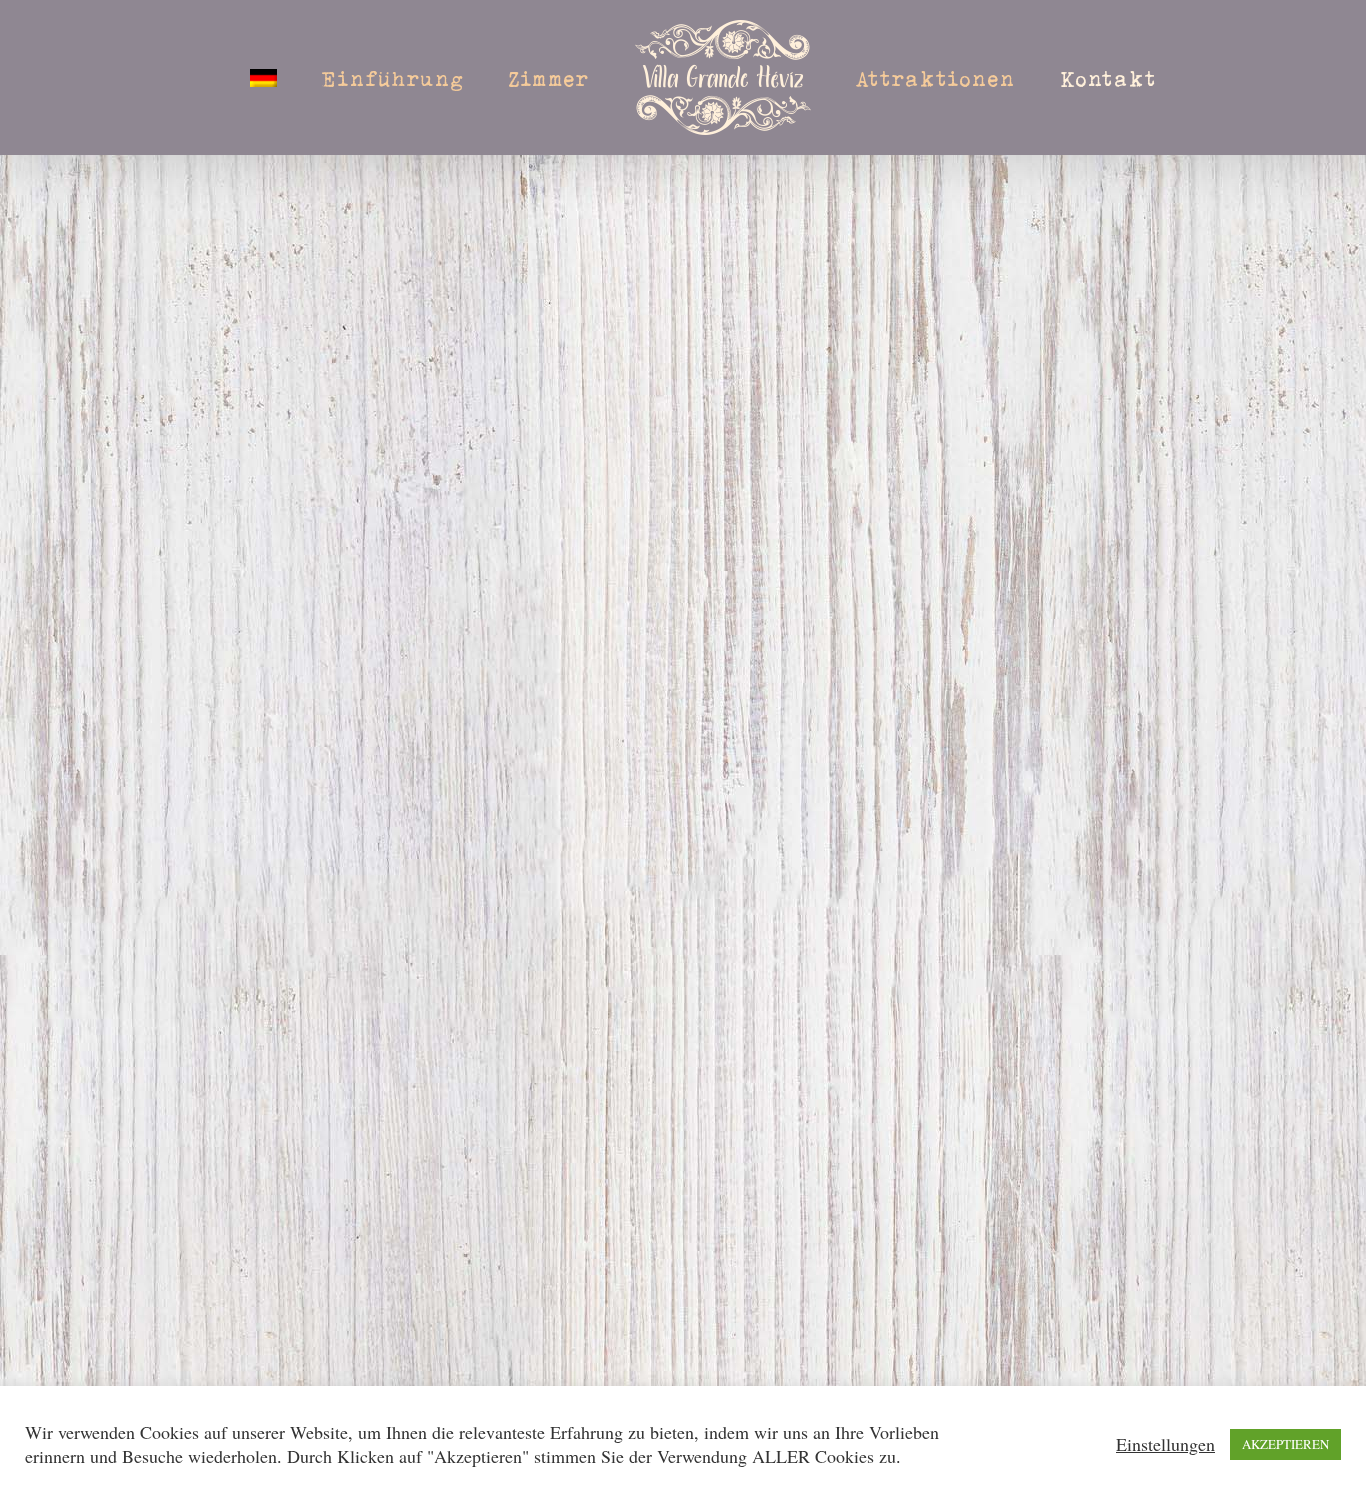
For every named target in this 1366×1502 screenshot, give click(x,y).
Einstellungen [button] (1165, 1444)
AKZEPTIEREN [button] (1285, 1444)
